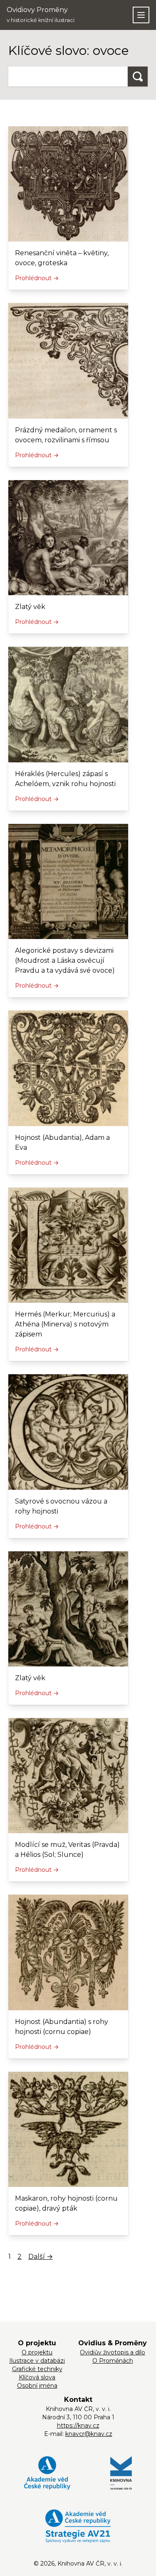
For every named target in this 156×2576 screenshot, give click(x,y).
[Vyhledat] (138, 76)
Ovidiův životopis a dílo (113, 2352)
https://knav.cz (78, 2426)
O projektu (37, 2352)
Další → (41, 2257)
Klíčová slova (37, 2377)
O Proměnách (113, 2361)
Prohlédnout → (37, 278)
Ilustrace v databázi (37, 2361)
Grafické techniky (37, 2369)
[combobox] (68, 76)
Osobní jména (37, 2386)
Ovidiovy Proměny (41, 15)
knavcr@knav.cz (89, 2434)
